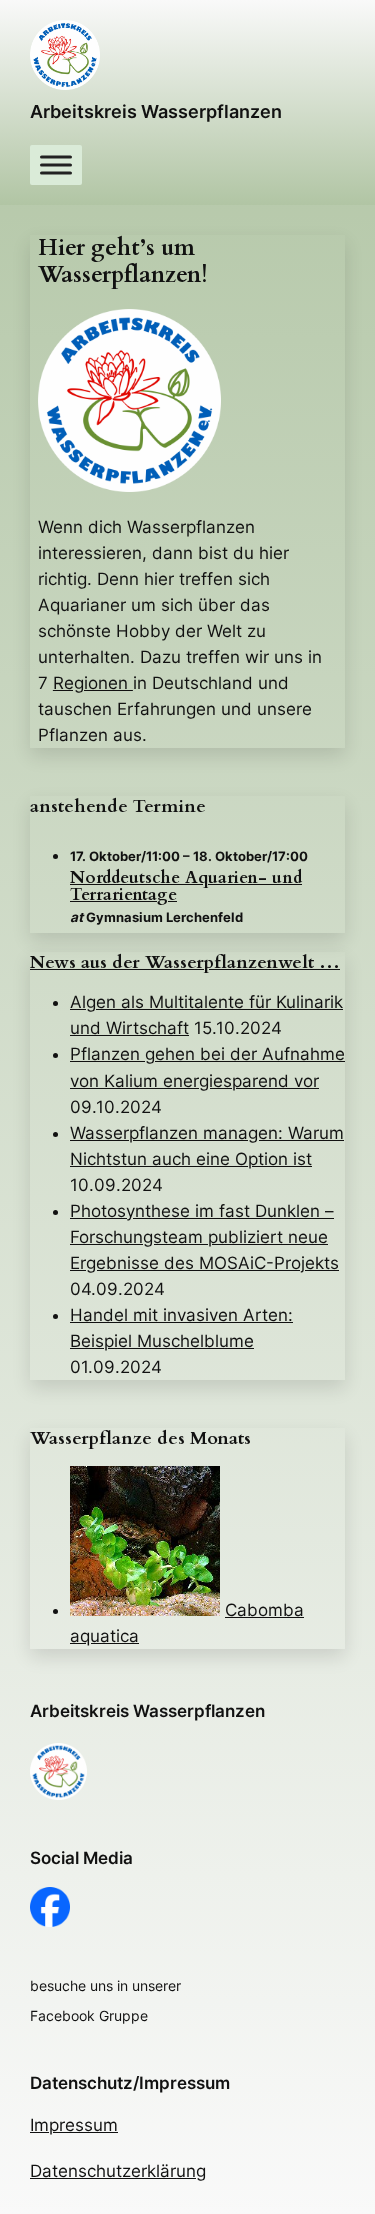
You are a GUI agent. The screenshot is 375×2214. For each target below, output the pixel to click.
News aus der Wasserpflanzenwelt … (185, 962)
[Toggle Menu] (56, 164)
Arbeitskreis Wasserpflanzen (156, 111)
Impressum (74, 2125)
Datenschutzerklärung (118, 2171)
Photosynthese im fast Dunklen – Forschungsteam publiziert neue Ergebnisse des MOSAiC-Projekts (204, 1237)
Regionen (93, 683)
